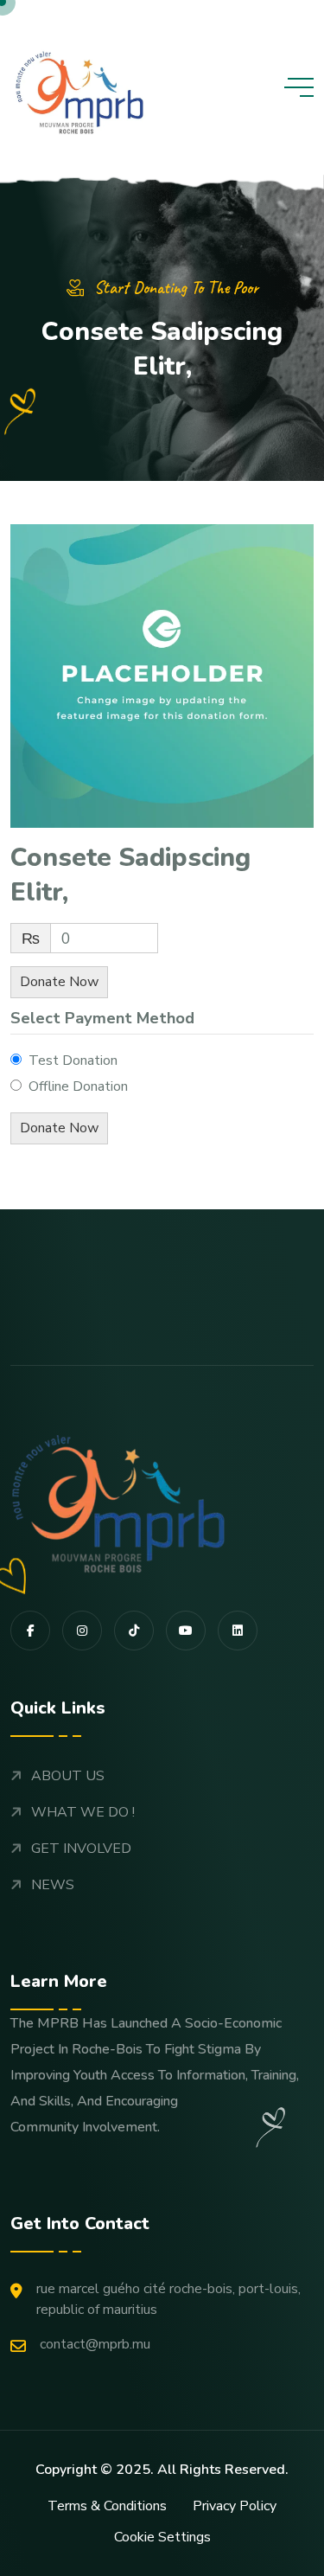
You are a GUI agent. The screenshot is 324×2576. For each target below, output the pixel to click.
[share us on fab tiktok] (134, 1631)
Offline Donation (78, 1086)
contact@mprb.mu (95, 2344)
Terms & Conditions (107, 2506)
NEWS (53, 1885)
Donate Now (59, 982)
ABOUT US (68, 1776)
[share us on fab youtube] (186, 1631)
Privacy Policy (235, 2506)
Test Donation (73, 1061)
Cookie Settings (162, 2537)
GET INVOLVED (81, 1849)
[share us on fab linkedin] (238, 1631)
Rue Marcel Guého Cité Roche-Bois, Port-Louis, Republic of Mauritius (168, 2299)
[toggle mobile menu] (299, 87)
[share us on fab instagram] (82, 1631)
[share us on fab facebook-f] (30, 1631)
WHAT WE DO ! (83, 1812)
